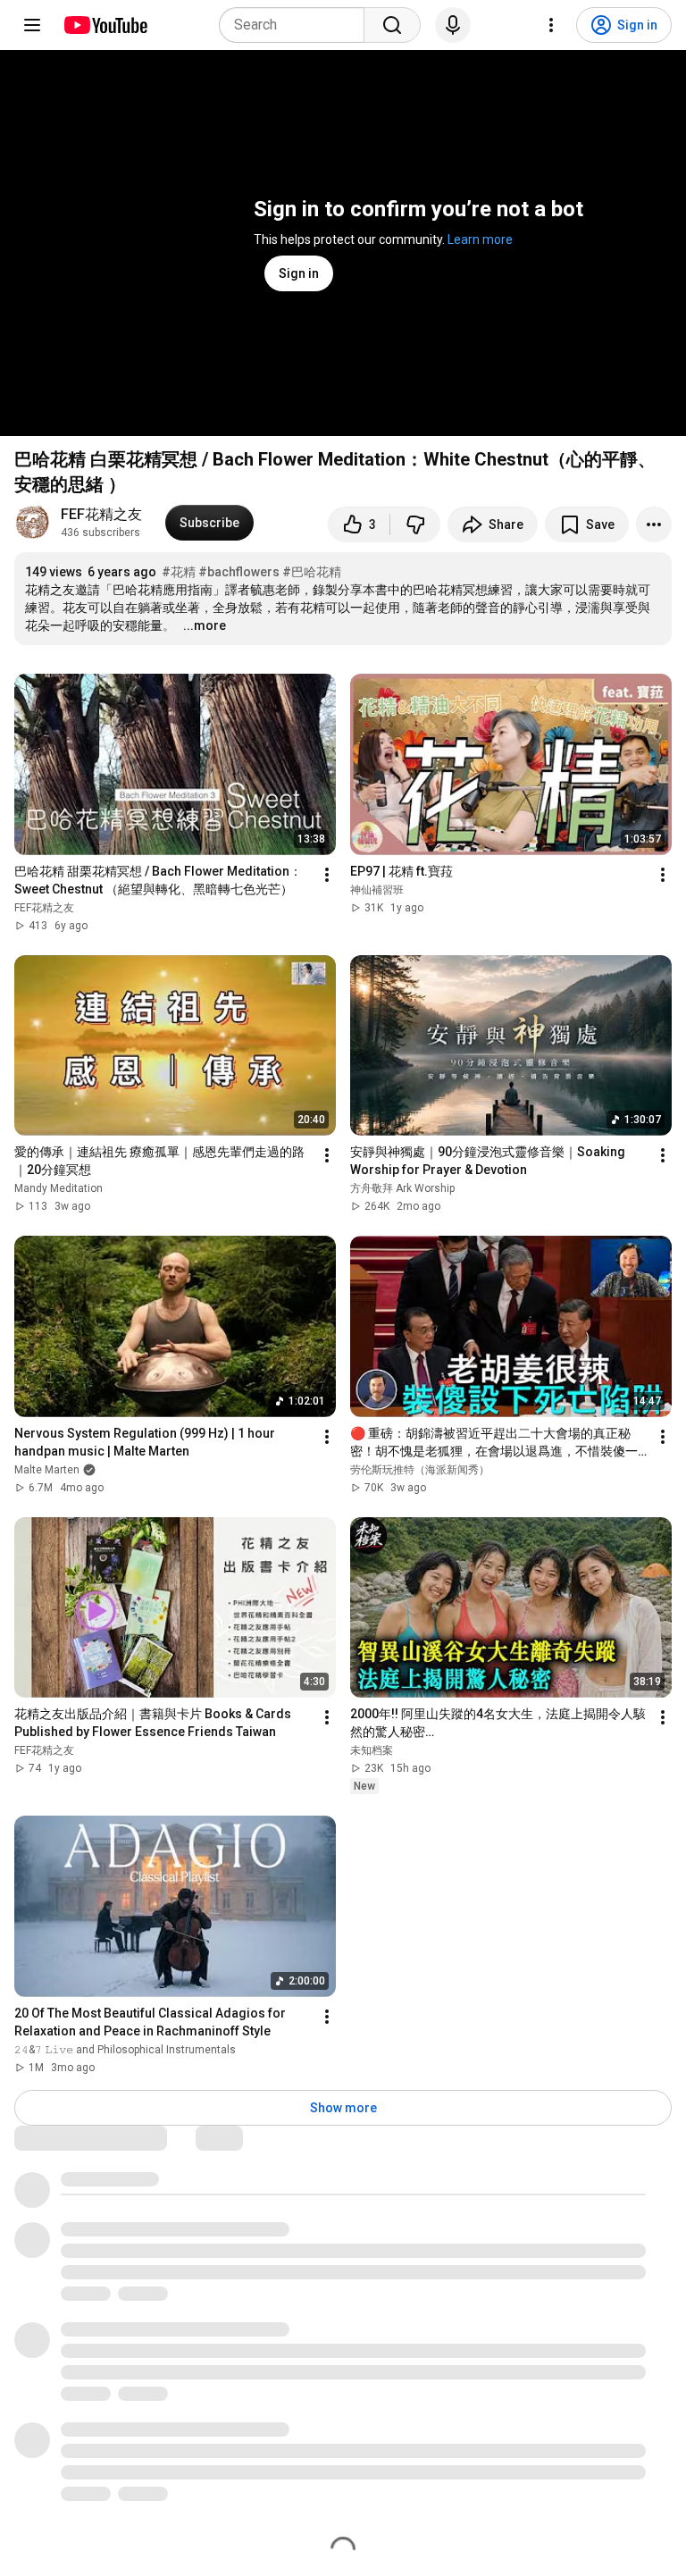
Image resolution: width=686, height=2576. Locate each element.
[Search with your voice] (453, 25)
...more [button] (205, 625)
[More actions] (654, 524)
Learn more (480, 239)
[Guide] (32, 25)
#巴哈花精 (312, 572)
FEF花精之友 (101, 514)
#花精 (179, 572)
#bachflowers (239, 572)
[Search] (392, 25)
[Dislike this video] (415, 524)
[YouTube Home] (105, 25)
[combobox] (297, 25)
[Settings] (551, 25)
